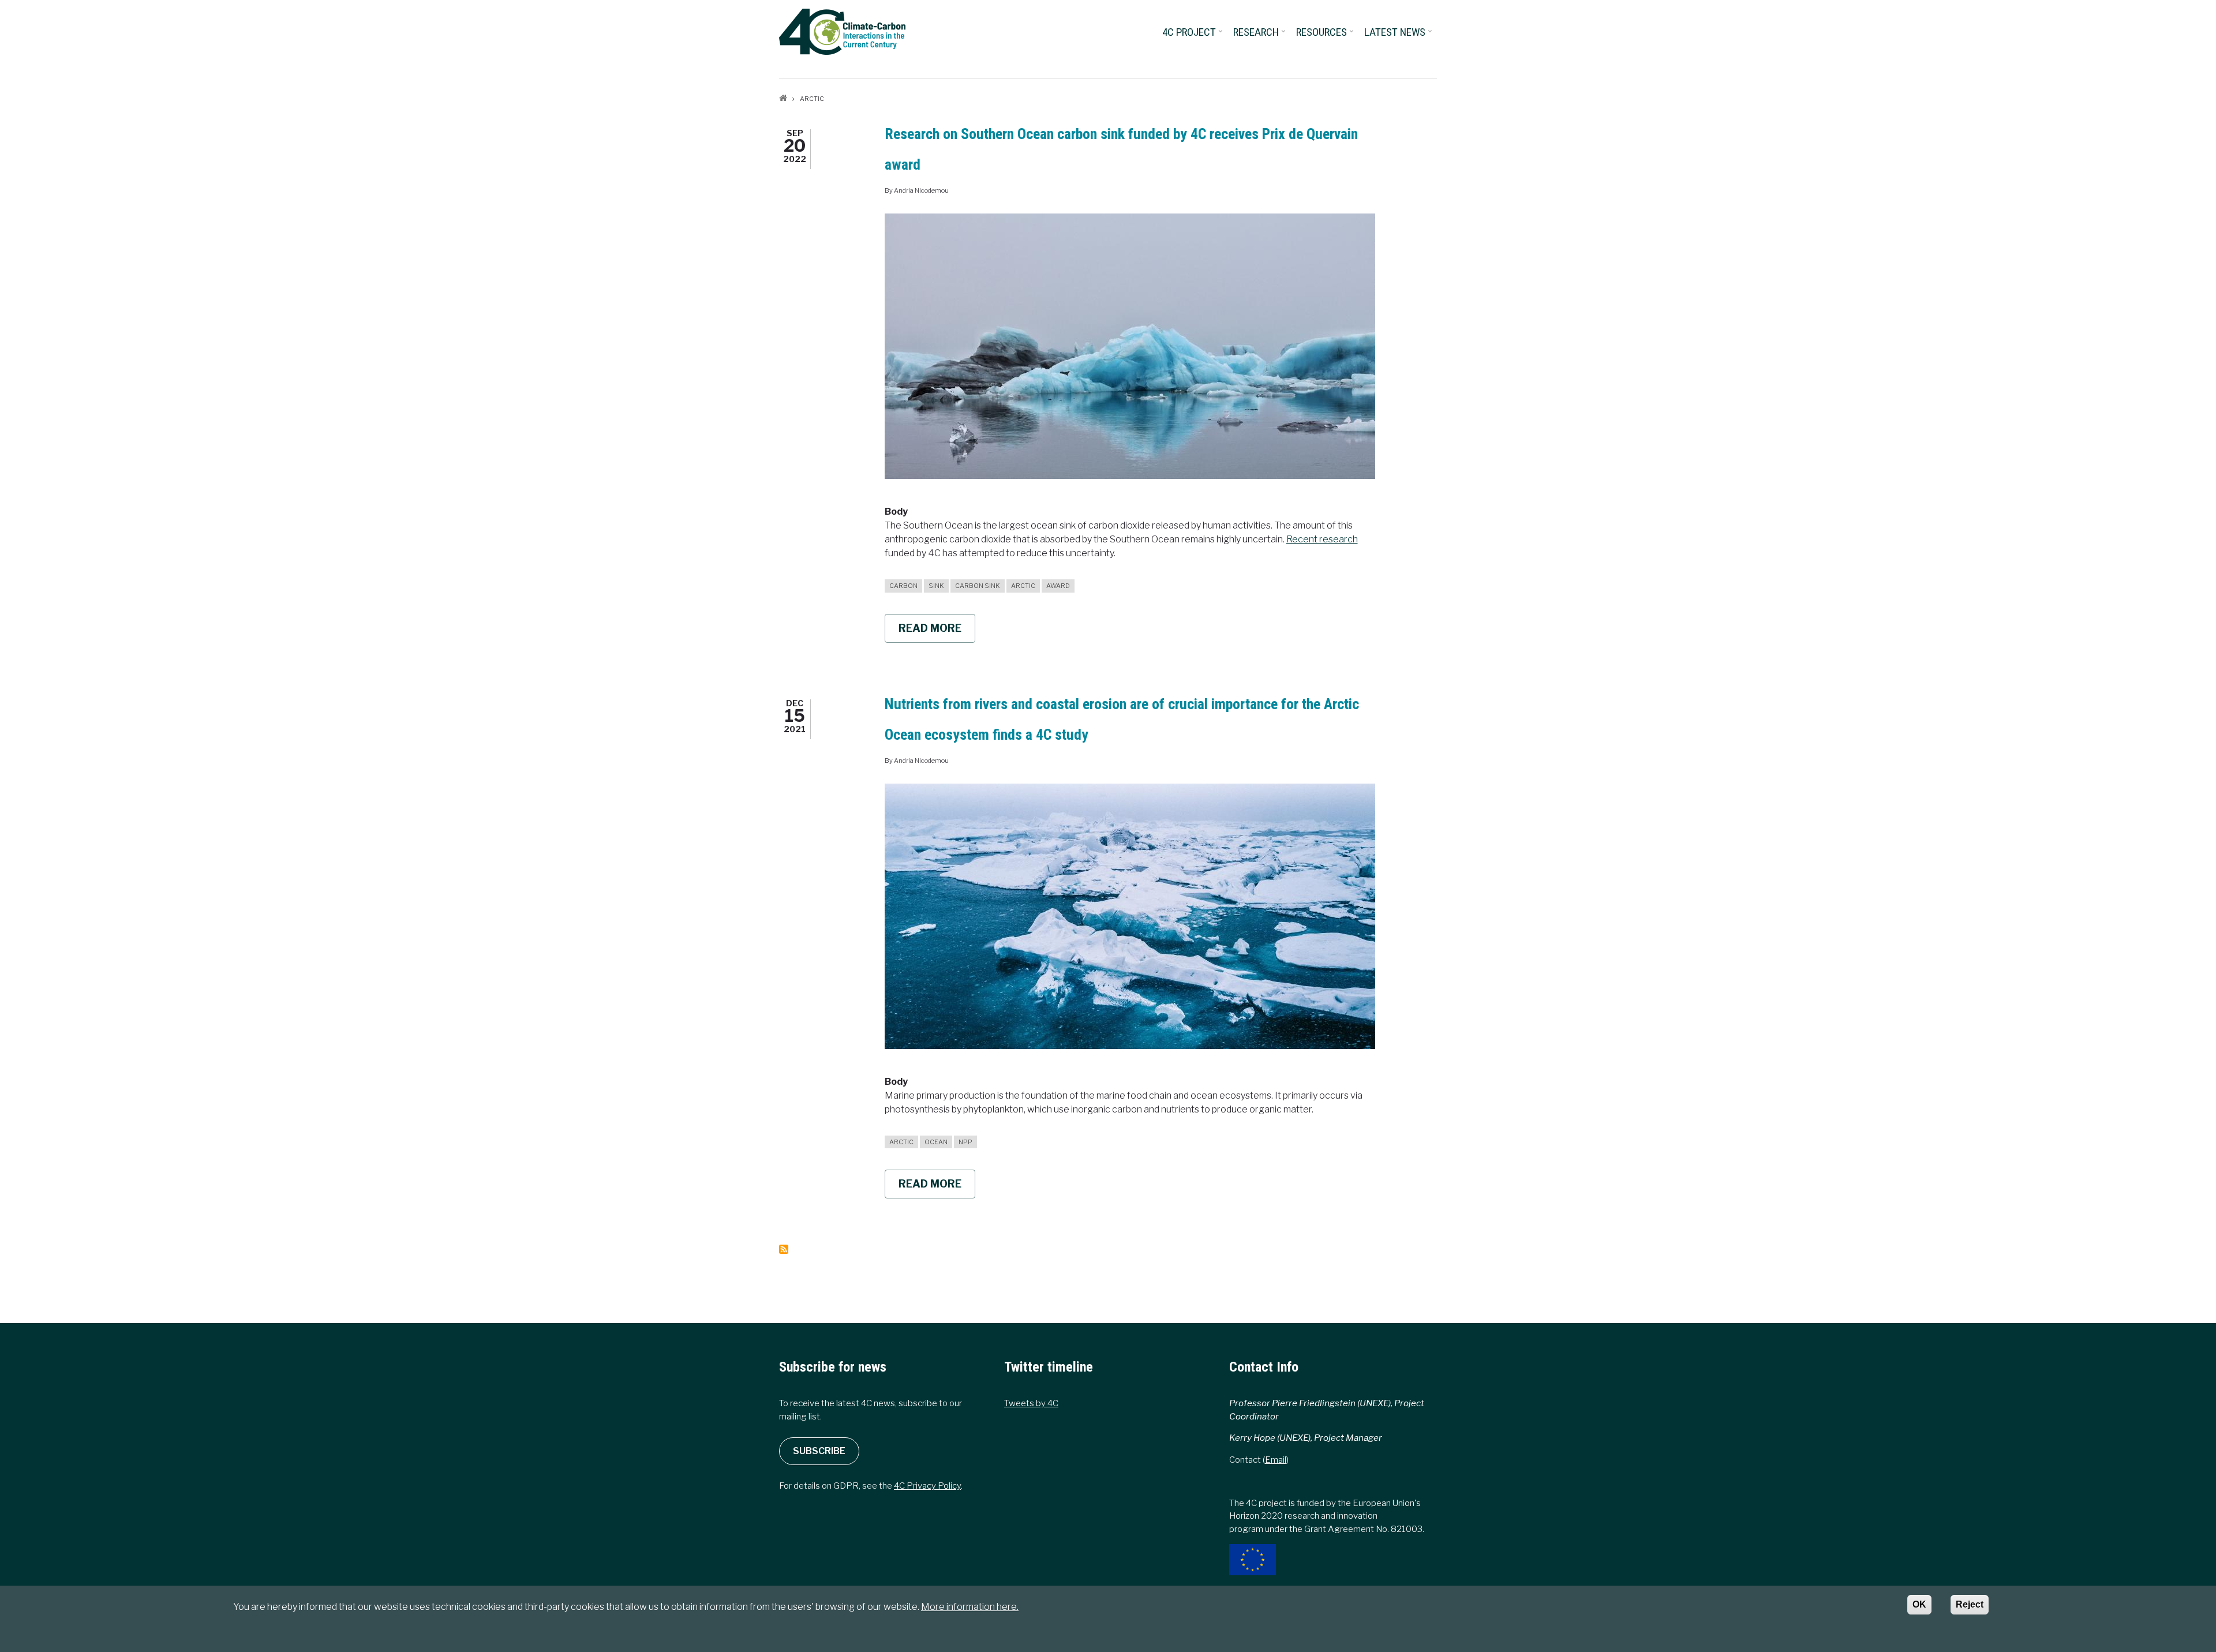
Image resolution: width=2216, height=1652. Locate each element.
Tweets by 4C (1031, 1403)
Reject (1970, 1604)
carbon (903, 586)
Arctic (1023, 586)
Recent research (1322, 539)
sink (936, 586)
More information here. (970, 1607)
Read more (937, 632)
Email (1276, 1460)
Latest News (1399, 36)
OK (1919, 1604)
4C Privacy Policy (927, 1486)
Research (1260, 36)
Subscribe (819, 1451)
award (1058, 586)
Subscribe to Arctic (784, 1249)
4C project (1193, 36)
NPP (965, 1142)
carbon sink (978, 586)
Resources (1326, 36)
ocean (936, 1142)
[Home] (842, 31)
